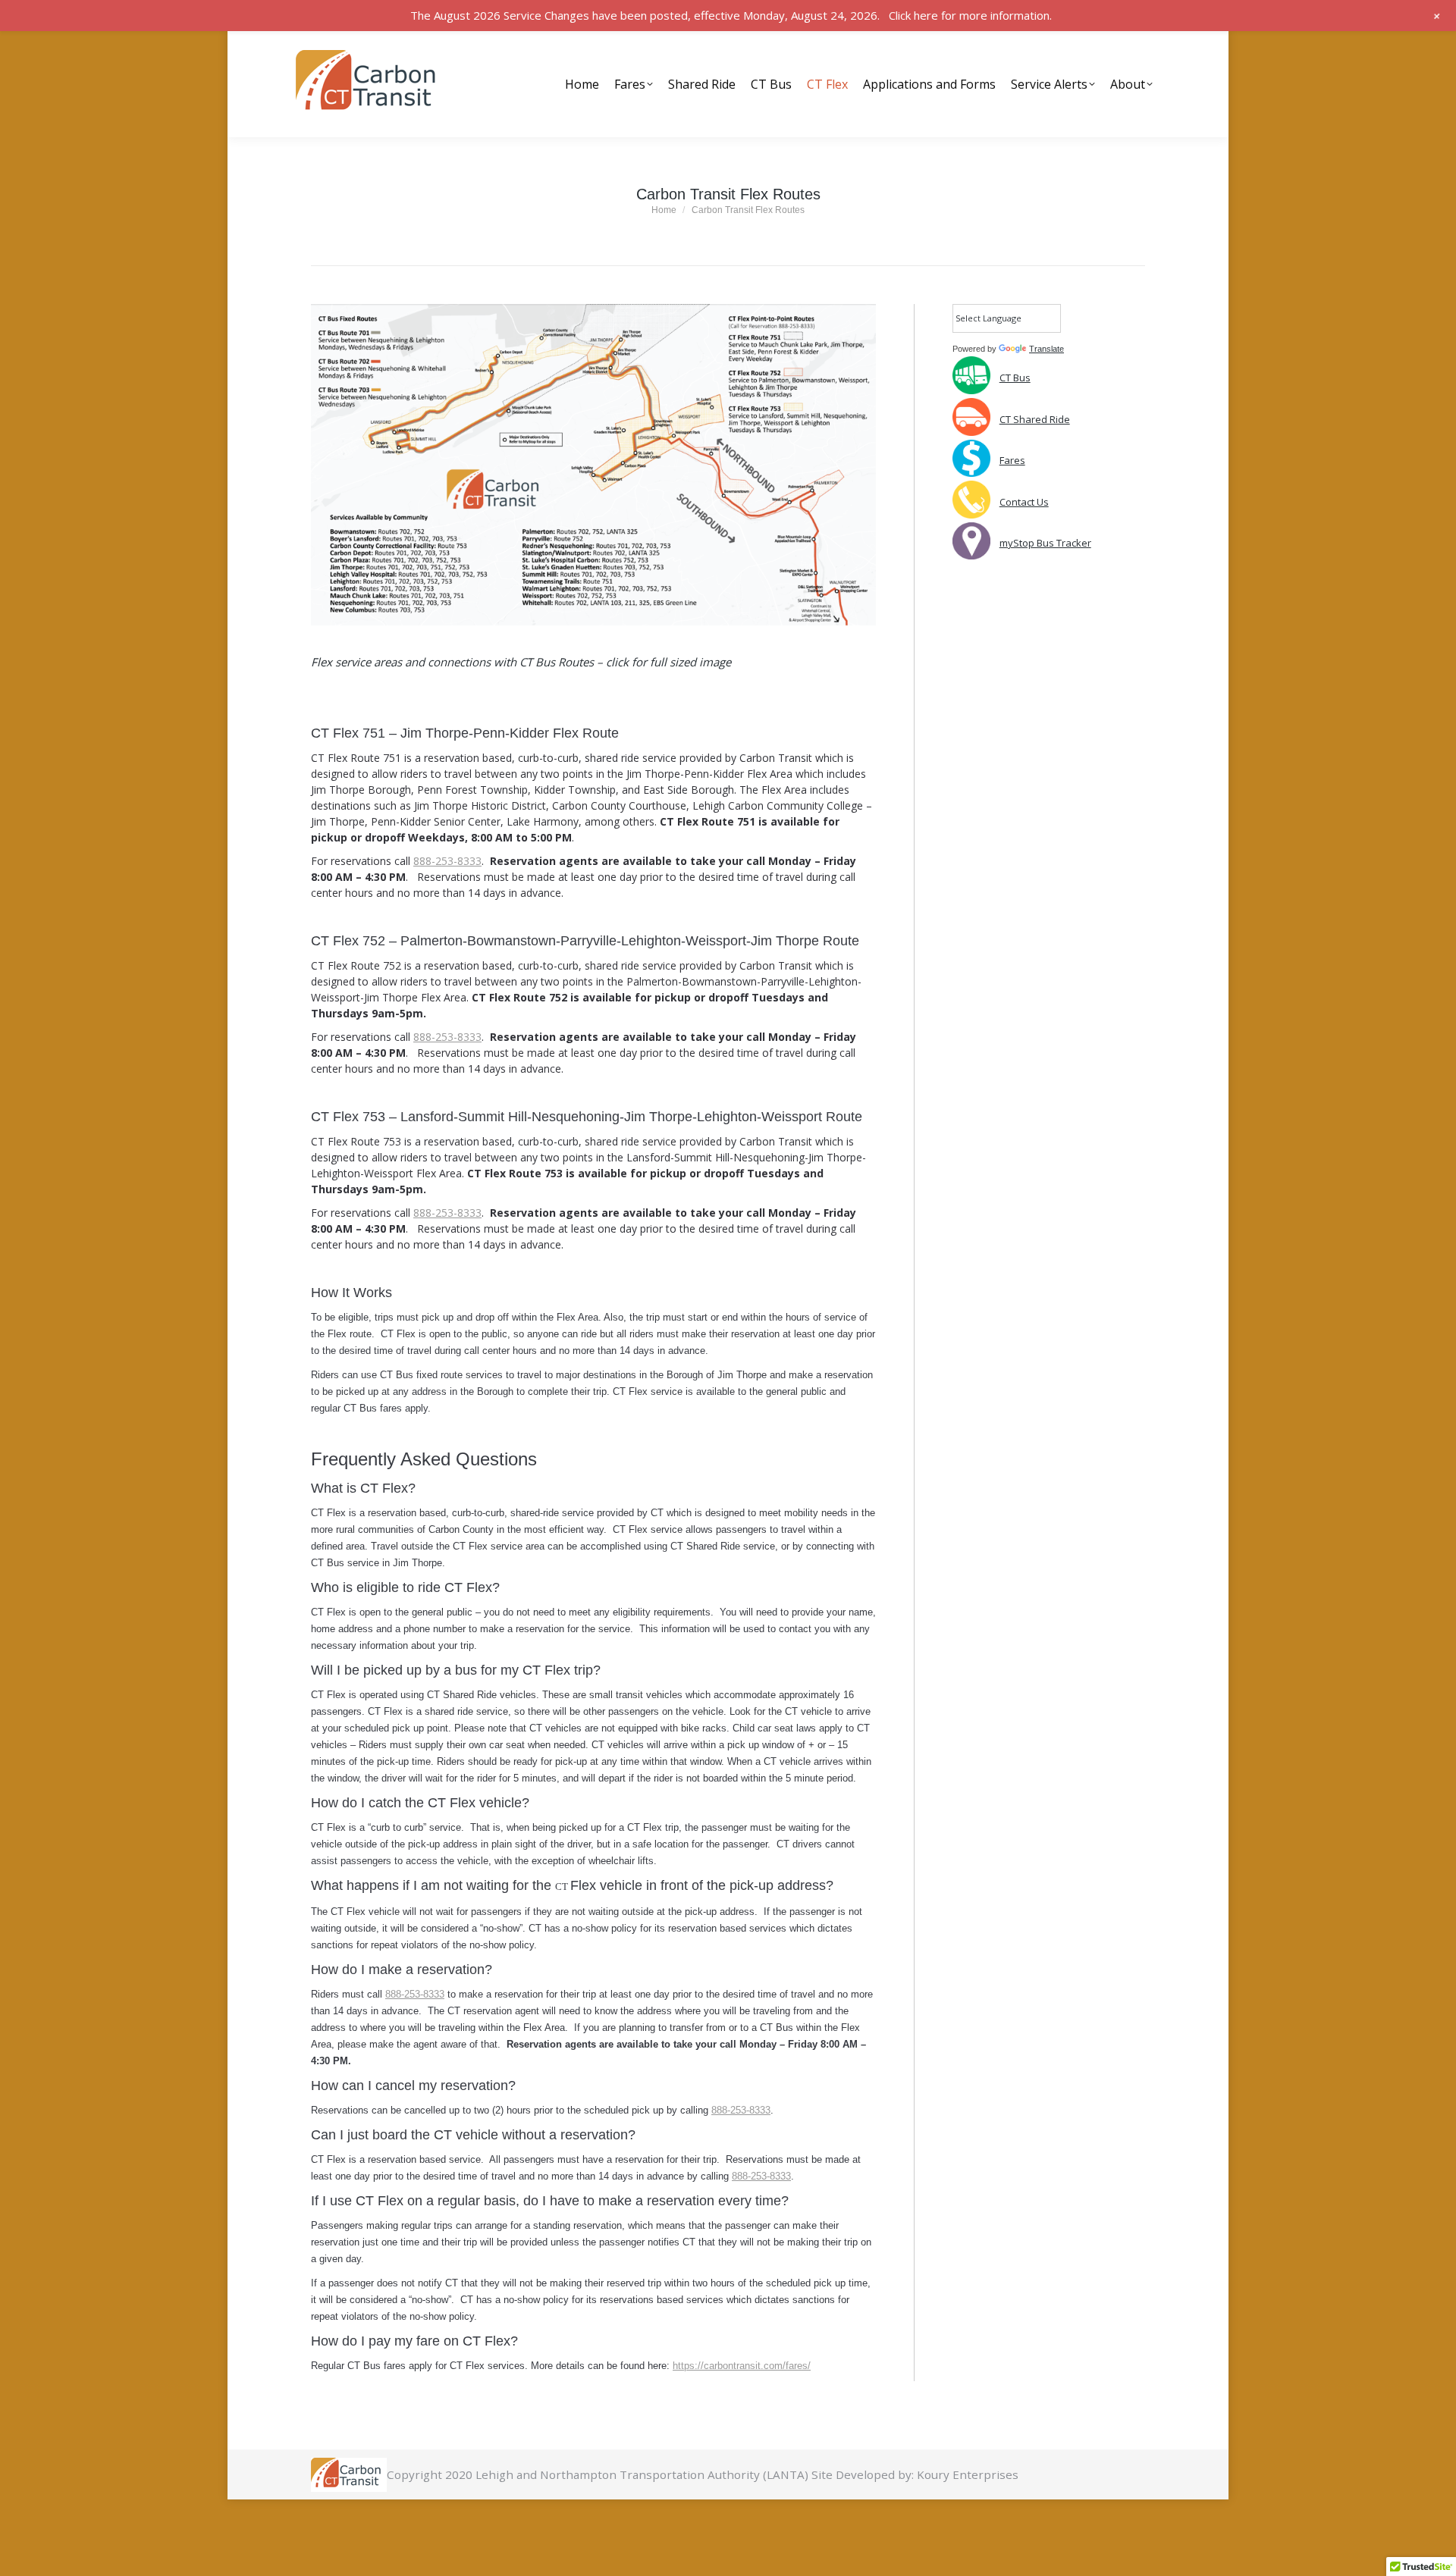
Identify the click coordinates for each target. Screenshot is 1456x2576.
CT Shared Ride (1035, 419)
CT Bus (1015, 378)
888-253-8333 (447, 861)
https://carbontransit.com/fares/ (742, 2366)
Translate (1046, 349)
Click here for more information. (970, 15)
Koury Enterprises (968, 2474)
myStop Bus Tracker (1045, 543)
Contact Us (1024, 502)
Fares (1012, 460)
